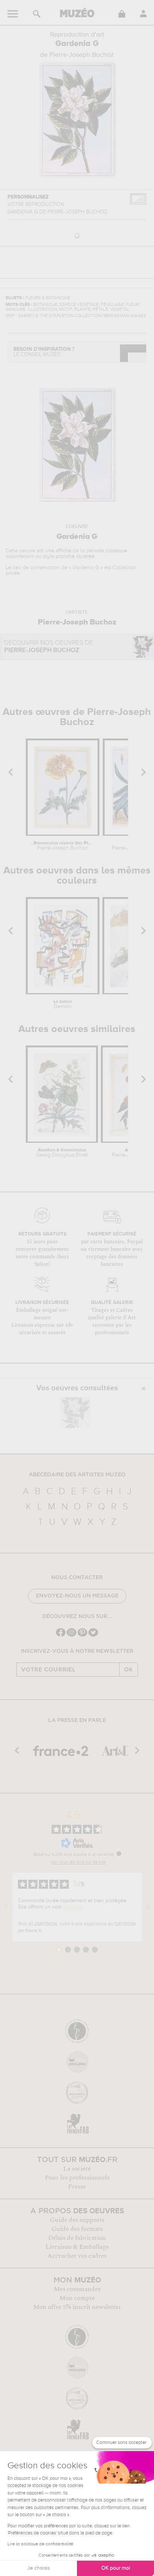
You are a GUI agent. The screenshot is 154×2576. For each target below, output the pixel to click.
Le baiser (63, 1004)
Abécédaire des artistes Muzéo (77, 1475)
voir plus (73, 1907)
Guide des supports (77, 2220)
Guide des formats (77, 2229)
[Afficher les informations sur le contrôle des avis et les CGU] (119, 1854)
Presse (77, 2187)
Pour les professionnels (77, 2178)
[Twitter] (93, 1636)
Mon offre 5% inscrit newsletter (77, 2307)
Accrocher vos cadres (77, 2256)
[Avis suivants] (148, 1907)
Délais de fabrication (77, 2238)
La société (77, 2169)
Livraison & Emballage (77, 2247)
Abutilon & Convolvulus (62, 1153)
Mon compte (77, 2298)
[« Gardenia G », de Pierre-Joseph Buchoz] (75, 1413)
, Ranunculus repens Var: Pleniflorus (63, 846)
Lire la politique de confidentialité (40, 2544)
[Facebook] (61, 1636)
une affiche (58, 551)
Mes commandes (77, 2289)
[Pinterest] (82, 1636)
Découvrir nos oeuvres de (49, 647)
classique (116, 551)
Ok (129, 1670)
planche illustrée (75, 556)
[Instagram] (72, 1636)
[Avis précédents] (6, 1907)
